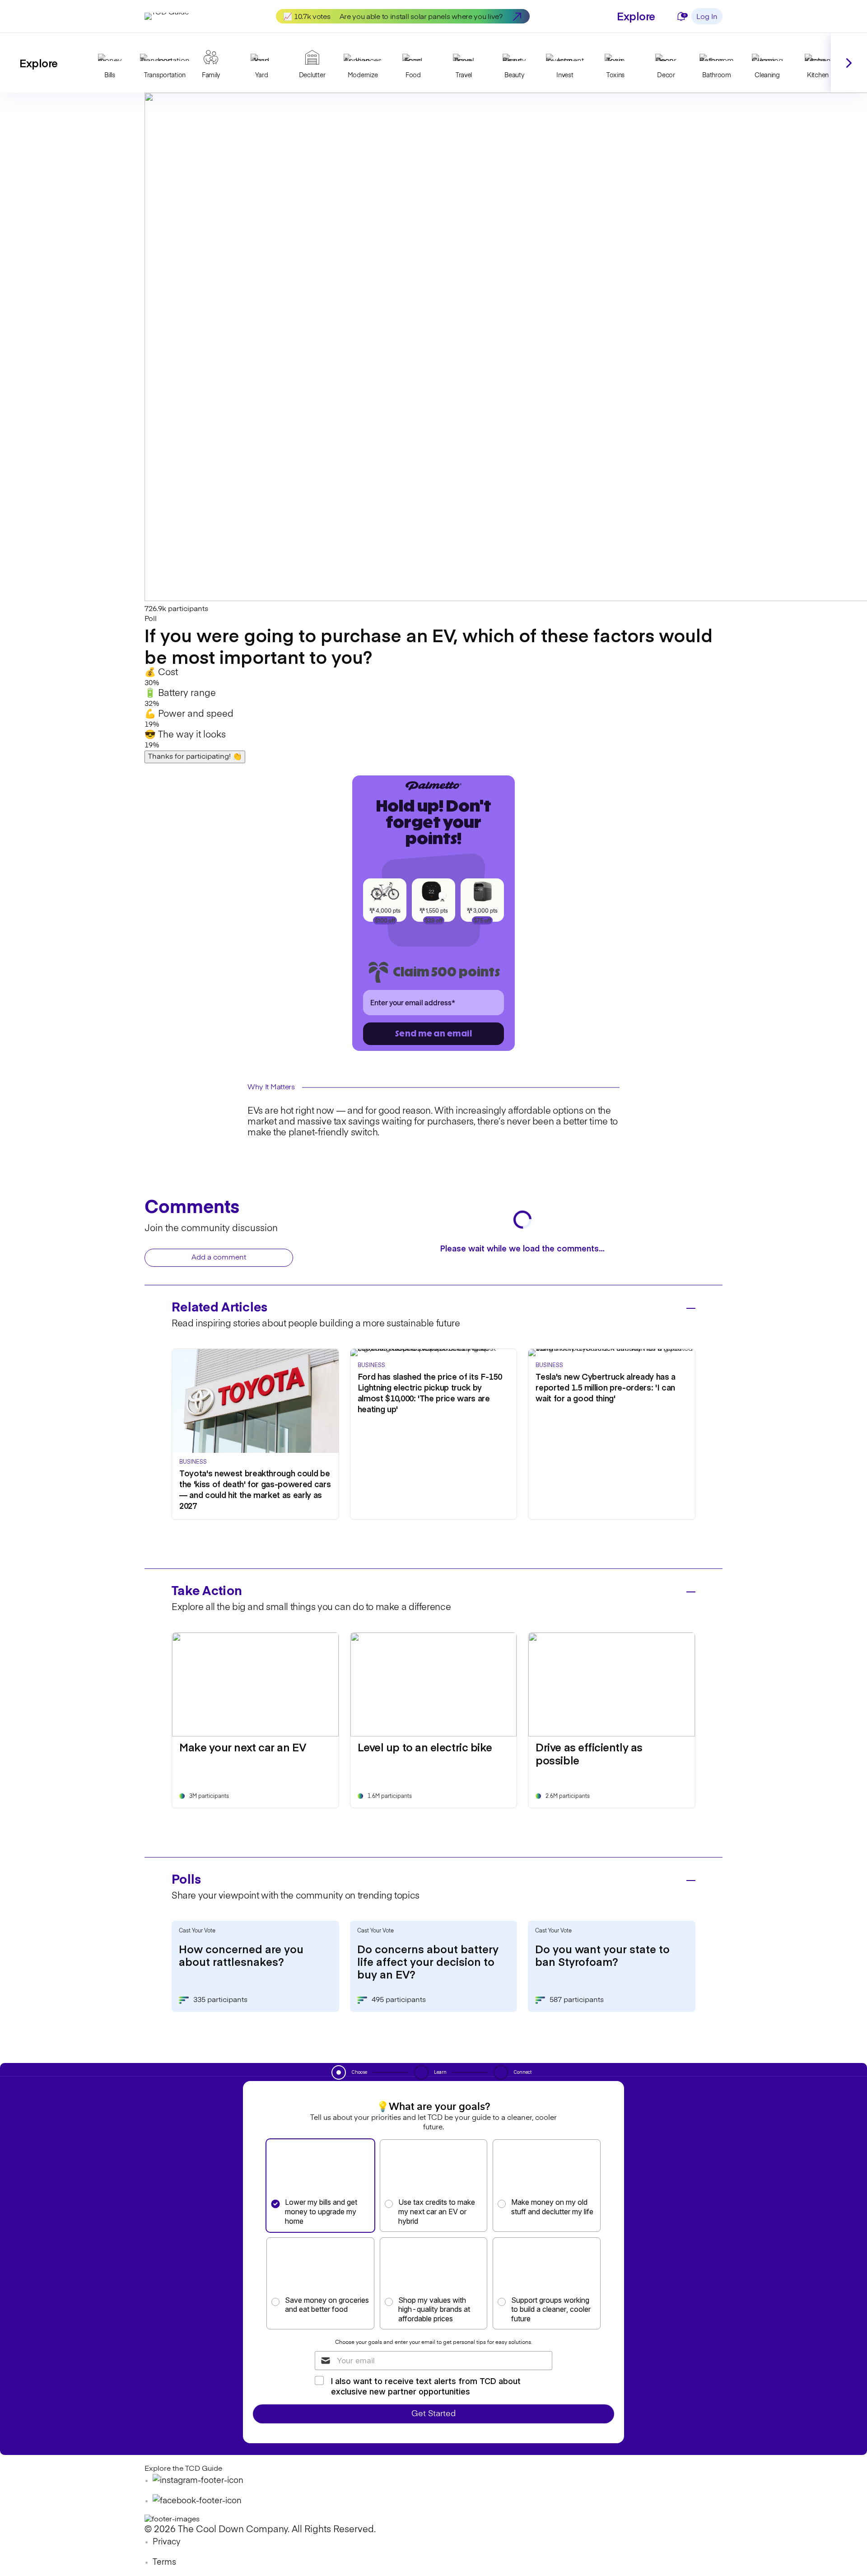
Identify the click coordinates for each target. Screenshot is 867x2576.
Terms (164, 2562)
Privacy (167, 2542)
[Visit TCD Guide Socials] (198, 2481)
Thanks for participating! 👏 (195, 757)
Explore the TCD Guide (183, 2469)
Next (849, 63)
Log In (707, 17)
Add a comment (219, 1258)
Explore (636, 16)
